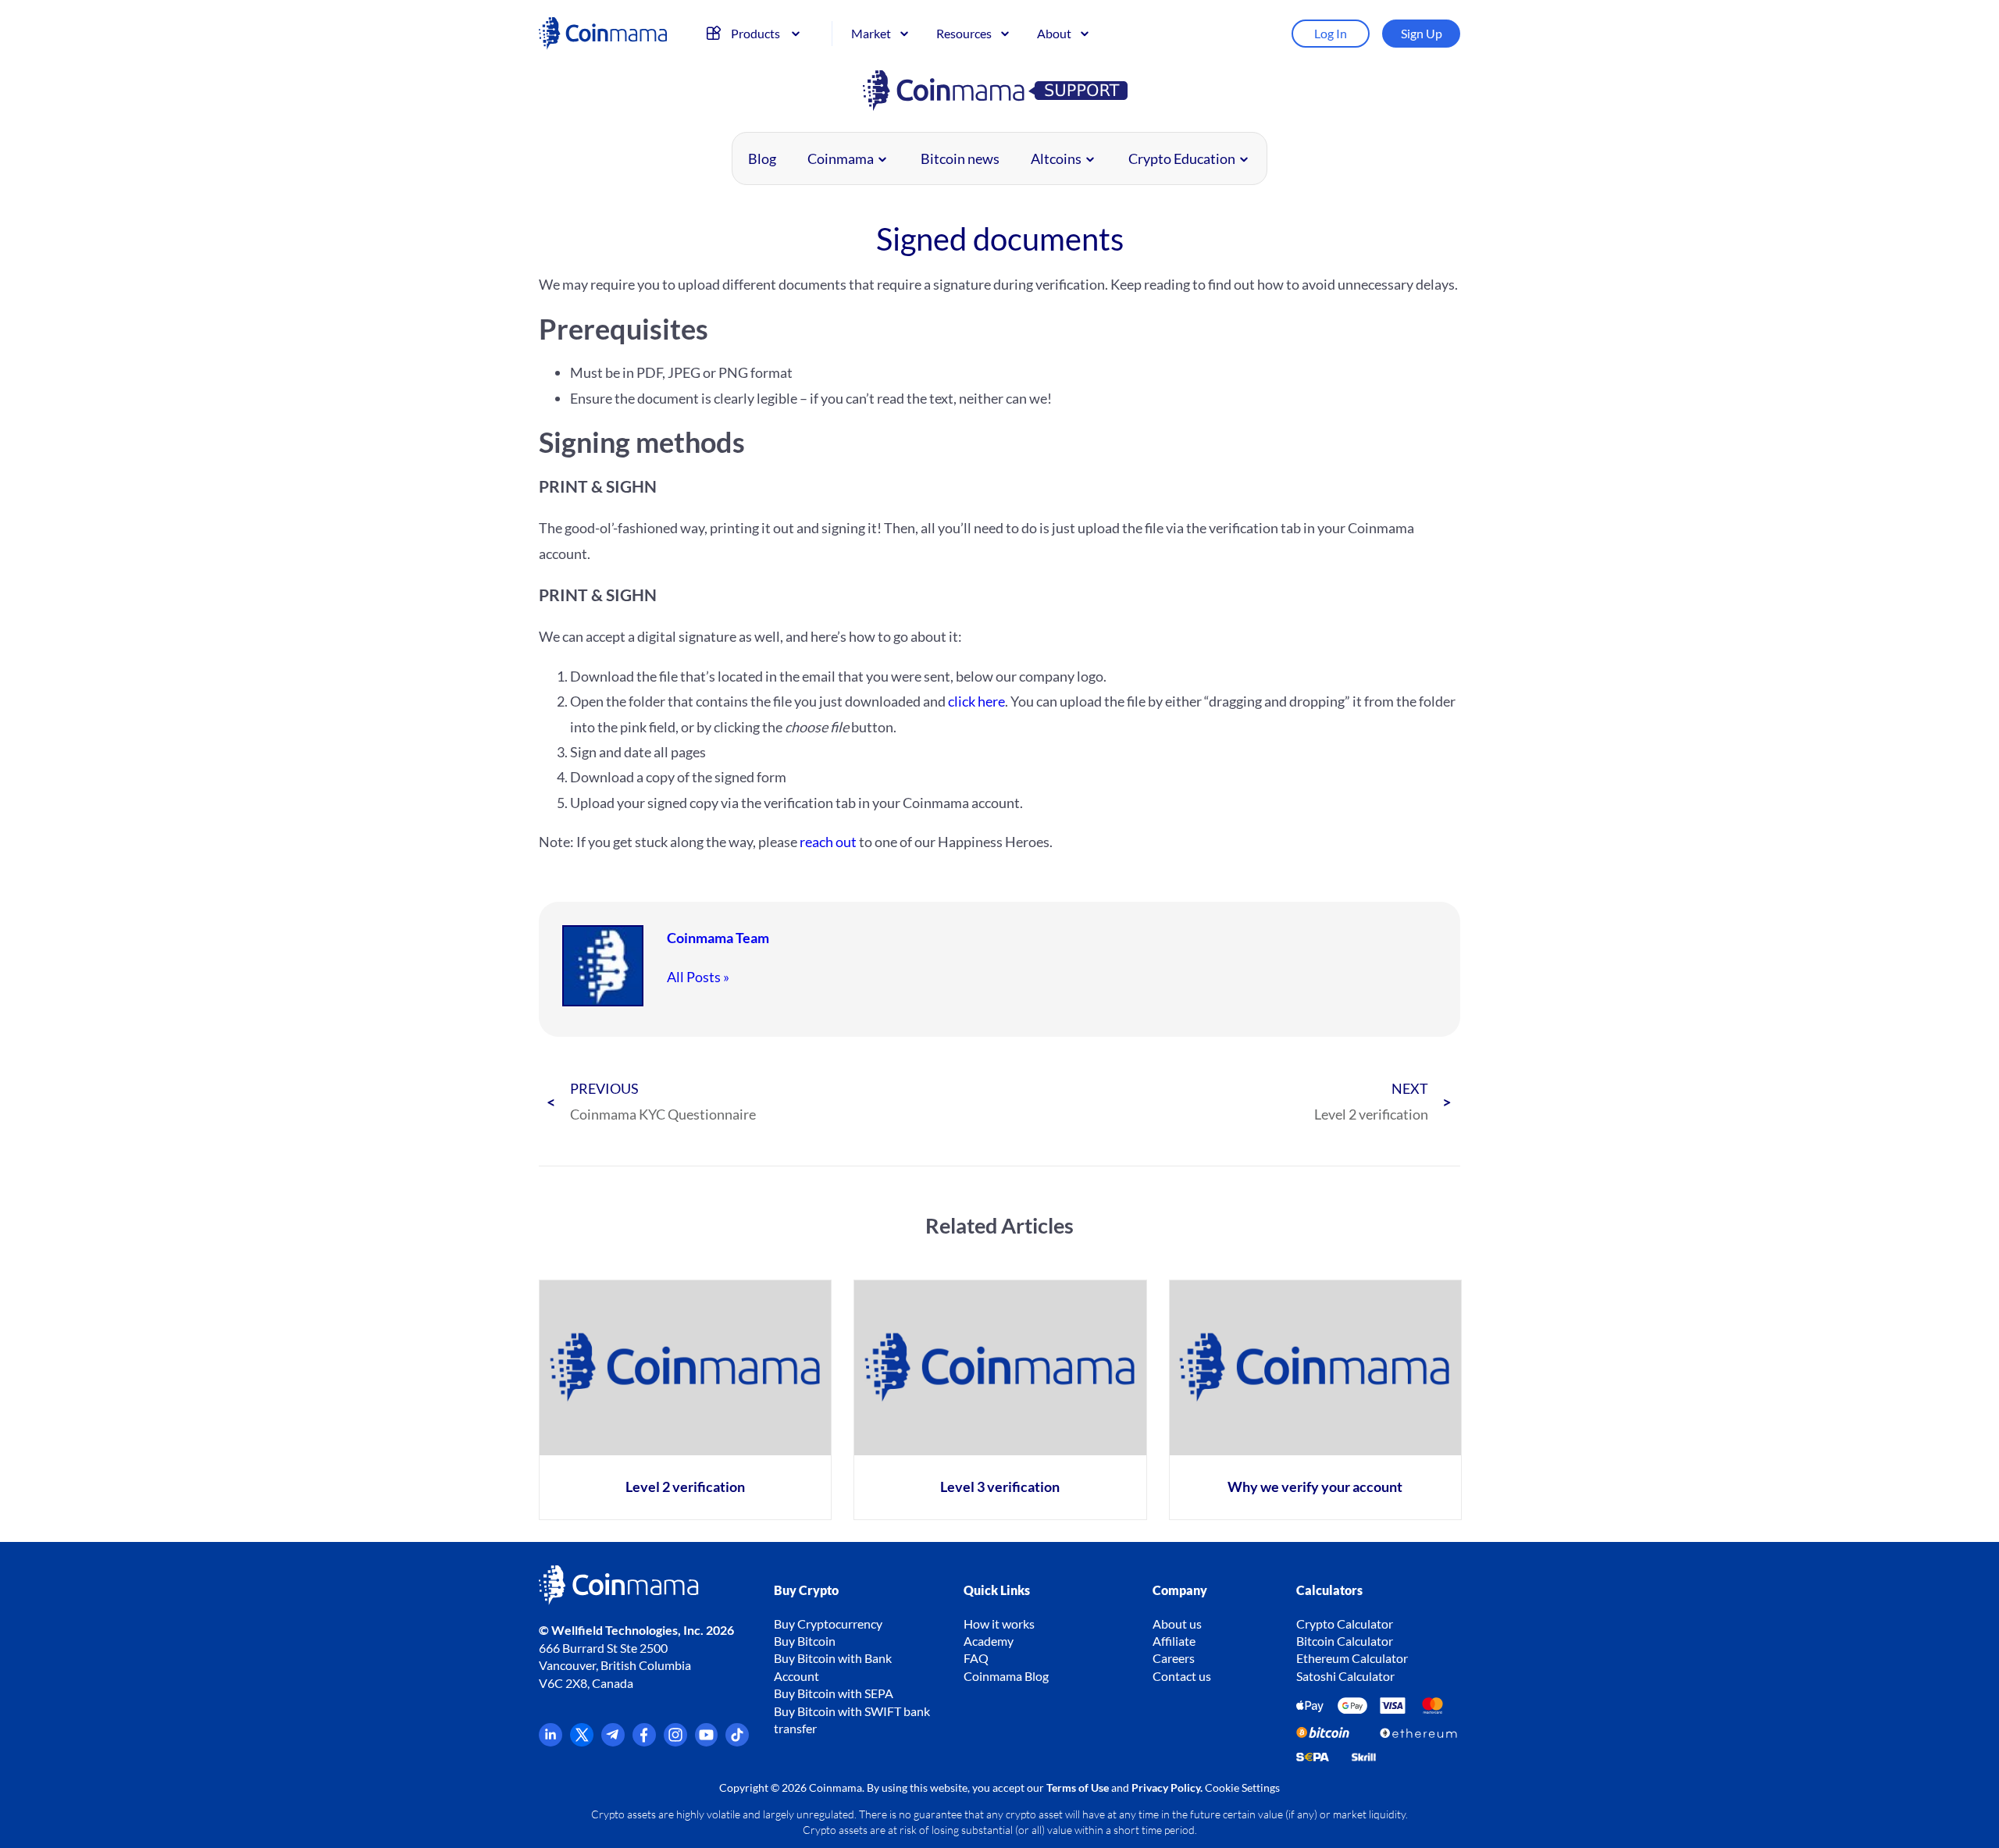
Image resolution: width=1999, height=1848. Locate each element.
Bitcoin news (960, 158)
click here (976, 701)
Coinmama (841, 158)
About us (1177, 1624)
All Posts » (698, 977)
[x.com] (582, 1741)
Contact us (1182, 1676)
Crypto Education (1182, 158)
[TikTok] (737, 1741)
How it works (999, 1624)
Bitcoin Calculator (1345, 1641)
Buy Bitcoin (805, 1641)
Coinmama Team (718, 938)
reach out (828, 842)
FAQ (976, 1658)
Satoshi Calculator (1345, 1676)
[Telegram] (613, 1741)
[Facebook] (644, 1741)
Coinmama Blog (1006, 1676)
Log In (1331, 33)
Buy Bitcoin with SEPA (834, 1693)
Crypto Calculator (1345, 1624)
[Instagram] (675, 1741)
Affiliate (1174, 1641)
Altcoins (1056, 158)
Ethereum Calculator (1352, 1658)
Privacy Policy (1166, 1787)
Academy (989, 1641)
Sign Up (1422, 33)
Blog (762, 158)
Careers (1174, 1658)
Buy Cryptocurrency (828, 1624)
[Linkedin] (551, 1741)
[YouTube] (707, 1741)
